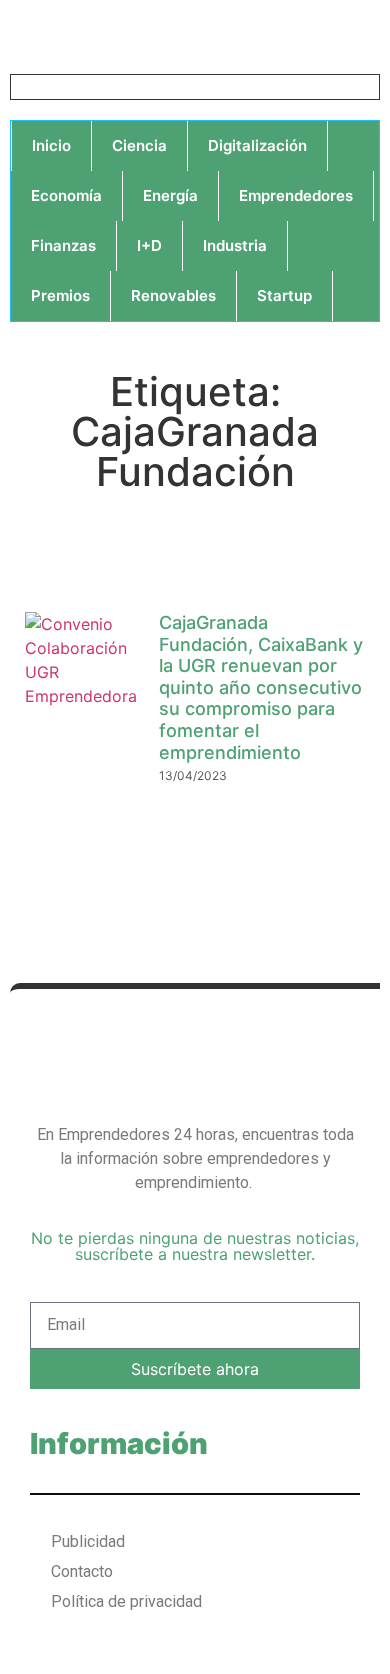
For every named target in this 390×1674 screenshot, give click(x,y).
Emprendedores (296, 195)
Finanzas (63, 245)
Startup (284, 295)
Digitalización (257, 145)
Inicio (51, 145)
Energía (170, 195)
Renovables (173, 295)
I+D (149, 245)
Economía (66, 195)
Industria (235, 245)
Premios (60, 295)
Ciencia (139, 145)
